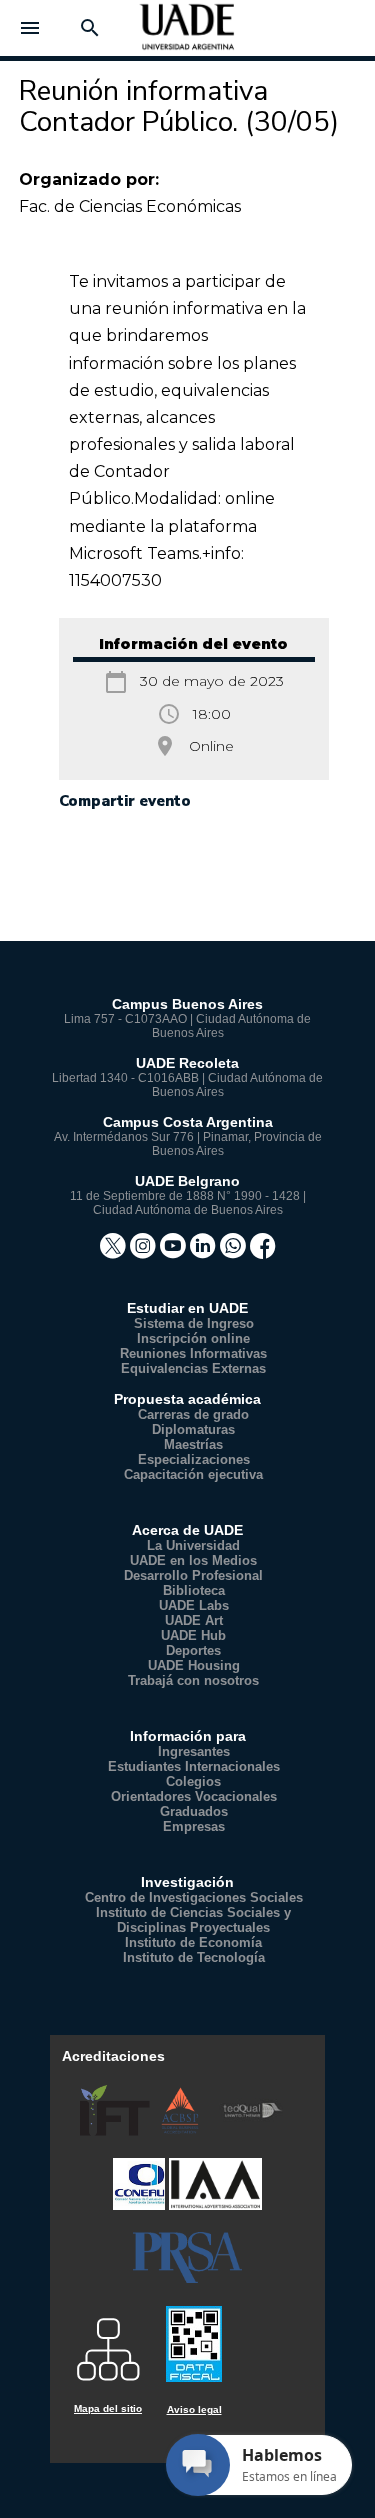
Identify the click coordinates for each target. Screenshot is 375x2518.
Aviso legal (194, 2409)
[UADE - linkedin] (205, 1252)
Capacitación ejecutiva (193, 1474)
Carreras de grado (193, 1414)
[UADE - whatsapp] (235, 1252)
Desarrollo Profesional (193, 1575)
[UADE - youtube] (175, 1252)
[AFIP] (194, 2335)
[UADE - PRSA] (188, 2278)
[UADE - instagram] (145, 1252)
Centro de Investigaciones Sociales (194, 1897)
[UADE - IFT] (117, 2131)
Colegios (193, 1781)
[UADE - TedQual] (252, 2131)
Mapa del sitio (108, 2408)
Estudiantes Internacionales (194, 1766)
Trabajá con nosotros (193, 1680)
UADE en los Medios (193, 1560)
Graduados (194, 1811)
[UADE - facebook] (263, 1252)
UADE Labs (194, 1605)
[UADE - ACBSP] (181, 2131)
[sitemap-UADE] (108, 2343)
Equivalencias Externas (193, 1368)
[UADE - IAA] (215, 2205)
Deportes (193, 1650)
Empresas (194, 1826)
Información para (188, 1736)
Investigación (187, 1882)
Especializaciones (194, 1459)
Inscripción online (193, 1338)
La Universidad (193, 1545)
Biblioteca (194, 1590)
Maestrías (193, 1444)
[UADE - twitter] (115, 1252)
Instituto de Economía (193, 1942)
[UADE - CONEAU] (140, 2205)
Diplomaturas (193, 1429)
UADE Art (194, 1620)
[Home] (187, 34)
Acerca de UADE (187, 1530)
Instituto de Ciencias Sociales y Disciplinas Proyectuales (193, 1920)
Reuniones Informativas (193, 1353)
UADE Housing (194, 1665)
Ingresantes (194, 1751)
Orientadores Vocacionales (194, 1796)
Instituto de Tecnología (194, 1957)
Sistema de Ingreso (194, 1323)
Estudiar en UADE (187, 1308)
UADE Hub (193, 1635)
